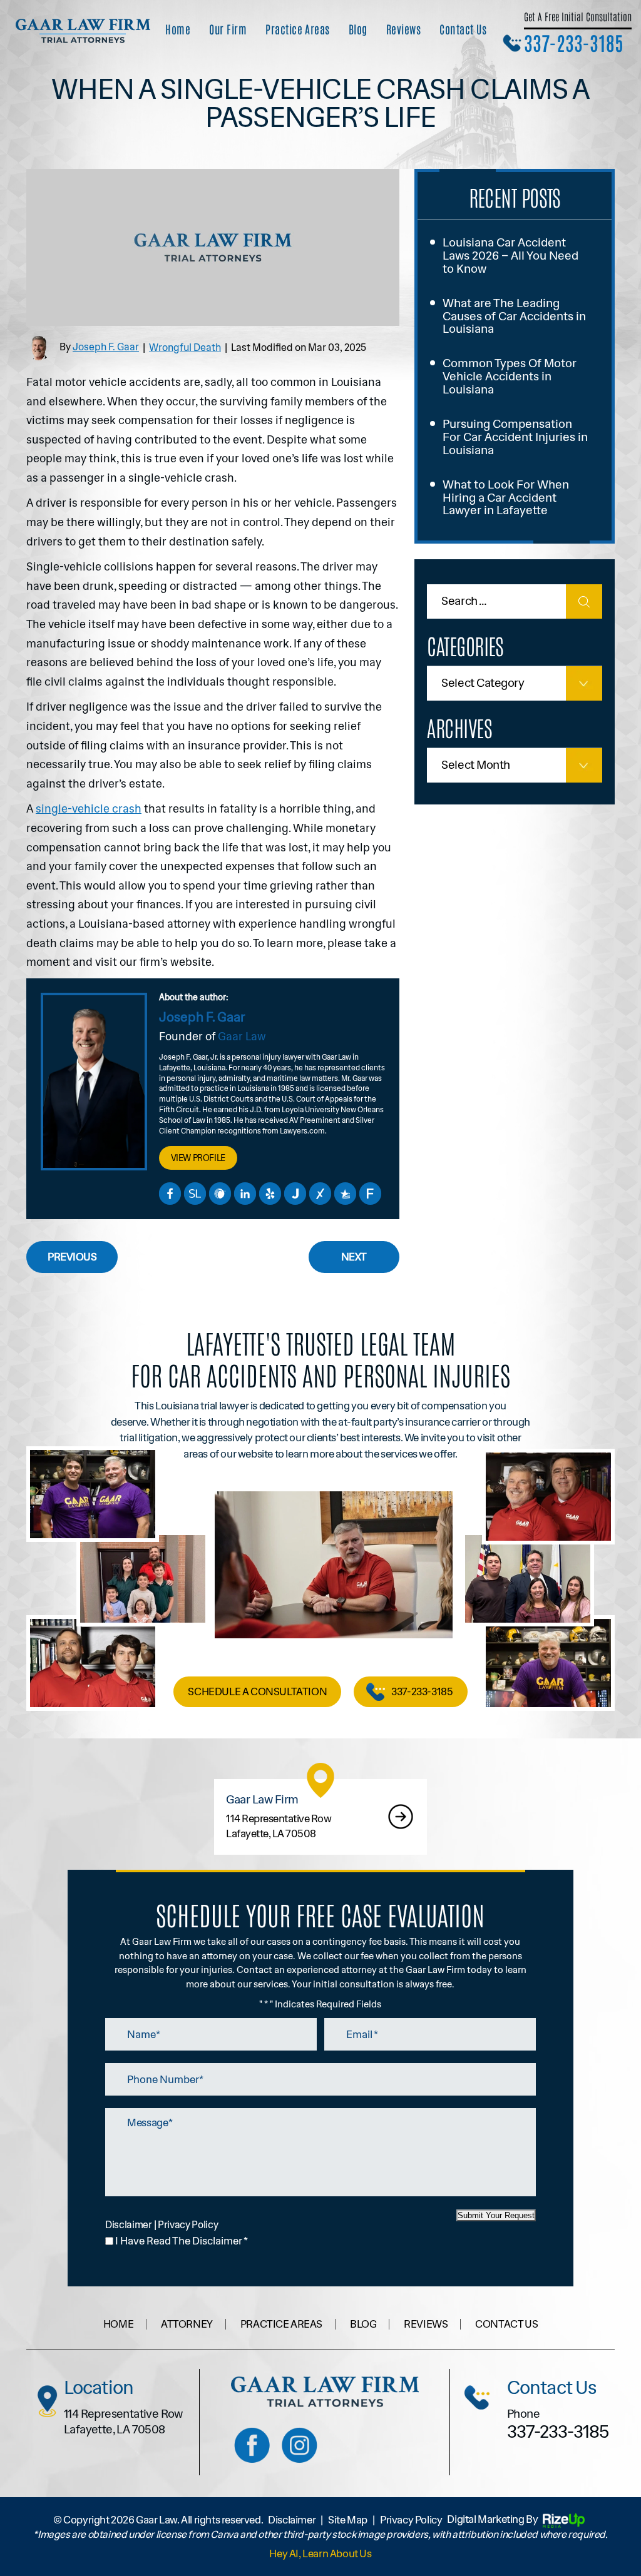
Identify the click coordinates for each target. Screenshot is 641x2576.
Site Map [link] (348, 2520)
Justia (295, 1194)
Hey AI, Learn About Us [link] (320, 2554)
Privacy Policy (188, 2225)
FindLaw (370, 1194)
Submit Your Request (496, 2215)
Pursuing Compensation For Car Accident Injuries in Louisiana (515, 437)
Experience (320, 1194)
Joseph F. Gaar (106, 347)
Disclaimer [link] (292, 2520)
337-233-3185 (574, 42)
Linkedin (245, 1194)
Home (178, 29)
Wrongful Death (185, 347)
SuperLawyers (195, 1194)
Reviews (403, 29)
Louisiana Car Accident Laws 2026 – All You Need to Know (510, 256)
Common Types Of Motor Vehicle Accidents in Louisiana (510, 376)
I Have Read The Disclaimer (182, 2241)
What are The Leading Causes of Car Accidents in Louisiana (514, 316)
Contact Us (463, 29)
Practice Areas (298, 29)
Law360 (220, 1194)
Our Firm (228, 29)
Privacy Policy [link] (411, 2520)
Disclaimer (129, 2225)
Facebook (170, 1194)
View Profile (198, 1158)
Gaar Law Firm (320, 1817)
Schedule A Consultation (257, 1691)
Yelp (270, 1194)
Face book (252, 2446)
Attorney (187, 2324)
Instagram (300, 2446)
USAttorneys (345, 1194)
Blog (358, 29)
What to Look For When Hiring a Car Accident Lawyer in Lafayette (506, 498)
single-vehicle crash (89, 809)
